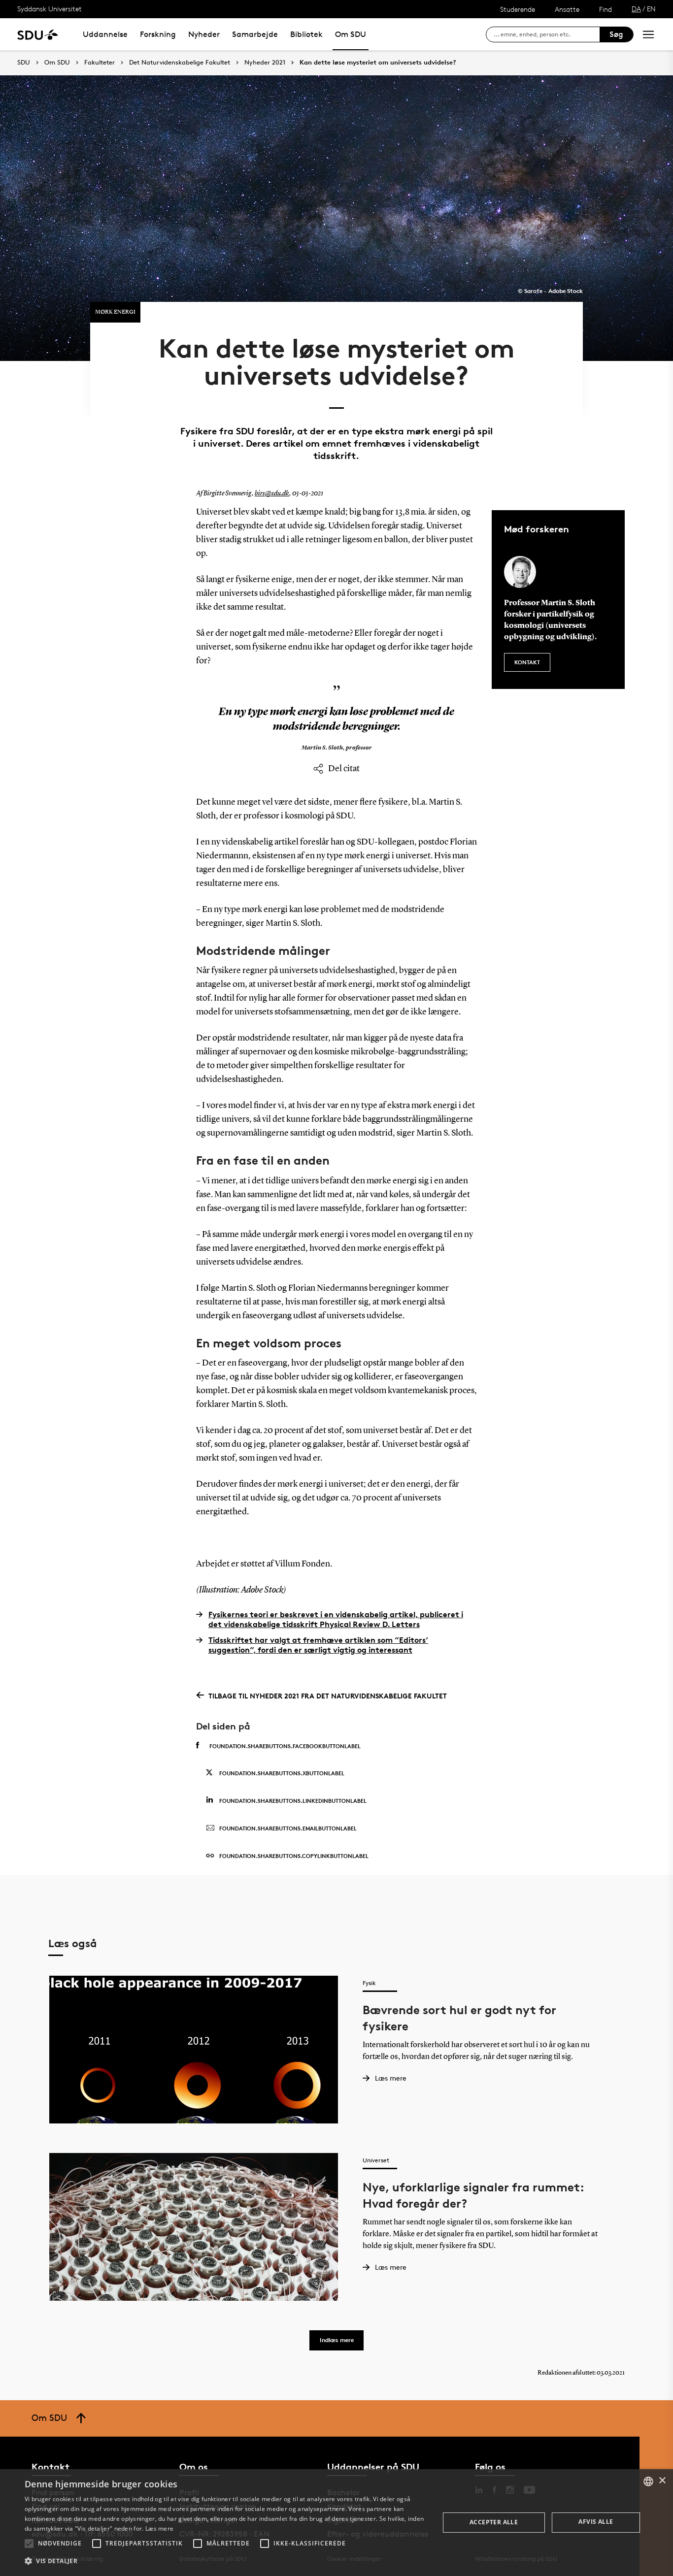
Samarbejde (255, 34)
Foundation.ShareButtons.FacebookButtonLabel (285, 1746)
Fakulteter (100, 63)
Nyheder (204, 34)
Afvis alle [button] (596, 2522)
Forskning (158, 34)
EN (651, 9)
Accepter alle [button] (494, 2522)
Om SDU (351, 34)
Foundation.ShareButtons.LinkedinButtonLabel (293, 1801)
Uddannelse (105, 34)
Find (606, 9)
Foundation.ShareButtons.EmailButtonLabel (288, 1828)
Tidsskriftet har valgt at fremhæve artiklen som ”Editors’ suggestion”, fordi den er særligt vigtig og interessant (318, 1645)
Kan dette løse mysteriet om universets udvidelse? (378, 63)
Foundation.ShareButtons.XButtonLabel (282, 1773)
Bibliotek (306, 34)
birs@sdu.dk (272, 493)
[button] (29, 2543)
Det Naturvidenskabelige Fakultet (180, 63)
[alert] (336, 2523)
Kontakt (527, 662)
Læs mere (159, 2528)
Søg (616, 34)
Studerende (518, 9)
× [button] (662, 2481)
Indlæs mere (337, 2340)
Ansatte (567, 9)
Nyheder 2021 (265, 63)
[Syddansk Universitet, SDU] (38, 34)
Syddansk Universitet (50, 9)
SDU (24, 62)
